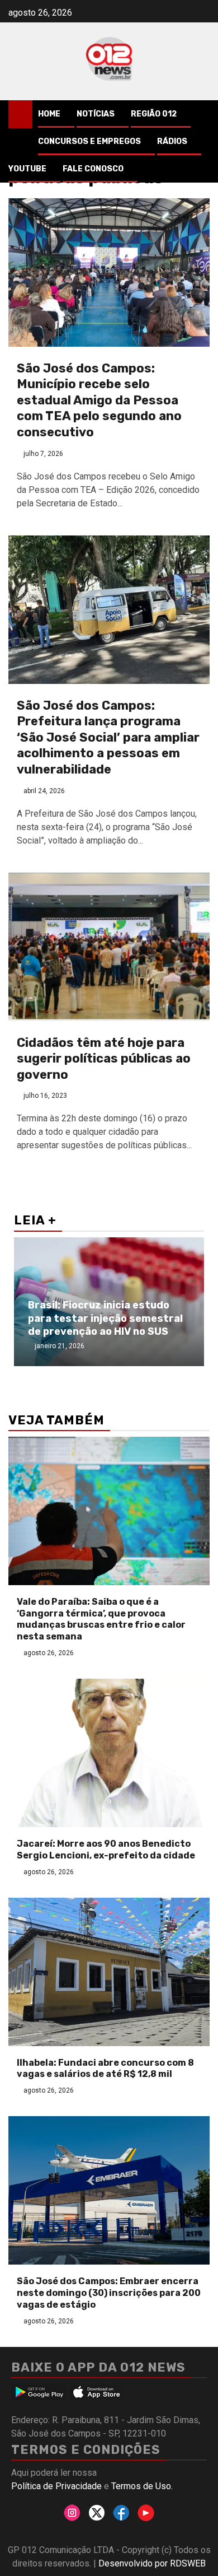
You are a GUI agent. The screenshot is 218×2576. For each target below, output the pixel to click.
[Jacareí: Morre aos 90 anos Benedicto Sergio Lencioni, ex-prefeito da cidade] (109, 1753)
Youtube (27, 169)
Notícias (96, 114)
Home (49, 114)
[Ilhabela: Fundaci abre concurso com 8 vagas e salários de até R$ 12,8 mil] (109, 1972)
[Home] (20, 114)
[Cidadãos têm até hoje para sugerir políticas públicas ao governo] (109, 947)
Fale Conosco (93, 169)
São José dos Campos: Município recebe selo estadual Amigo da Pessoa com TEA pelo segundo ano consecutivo (99, 400)
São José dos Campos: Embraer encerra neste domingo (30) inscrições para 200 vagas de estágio (109, 2293)
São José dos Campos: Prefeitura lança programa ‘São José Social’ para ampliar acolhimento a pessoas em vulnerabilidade (108, 737)
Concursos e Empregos (89, 141)
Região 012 (154, 114)
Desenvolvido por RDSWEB (152, 2563)
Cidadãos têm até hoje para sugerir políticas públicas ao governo (104, 1059)
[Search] (202, 114)
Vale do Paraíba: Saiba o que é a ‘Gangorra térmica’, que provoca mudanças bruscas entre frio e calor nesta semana (101, 1619)
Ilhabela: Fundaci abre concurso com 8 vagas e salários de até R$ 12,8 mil (105, 2069)
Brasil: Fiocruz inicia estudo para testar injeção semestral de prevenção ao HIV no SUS (105, 1318)
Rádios (172, 141)
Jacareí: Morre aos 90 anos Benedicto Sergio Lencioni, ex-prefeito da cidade (106, 1850)
